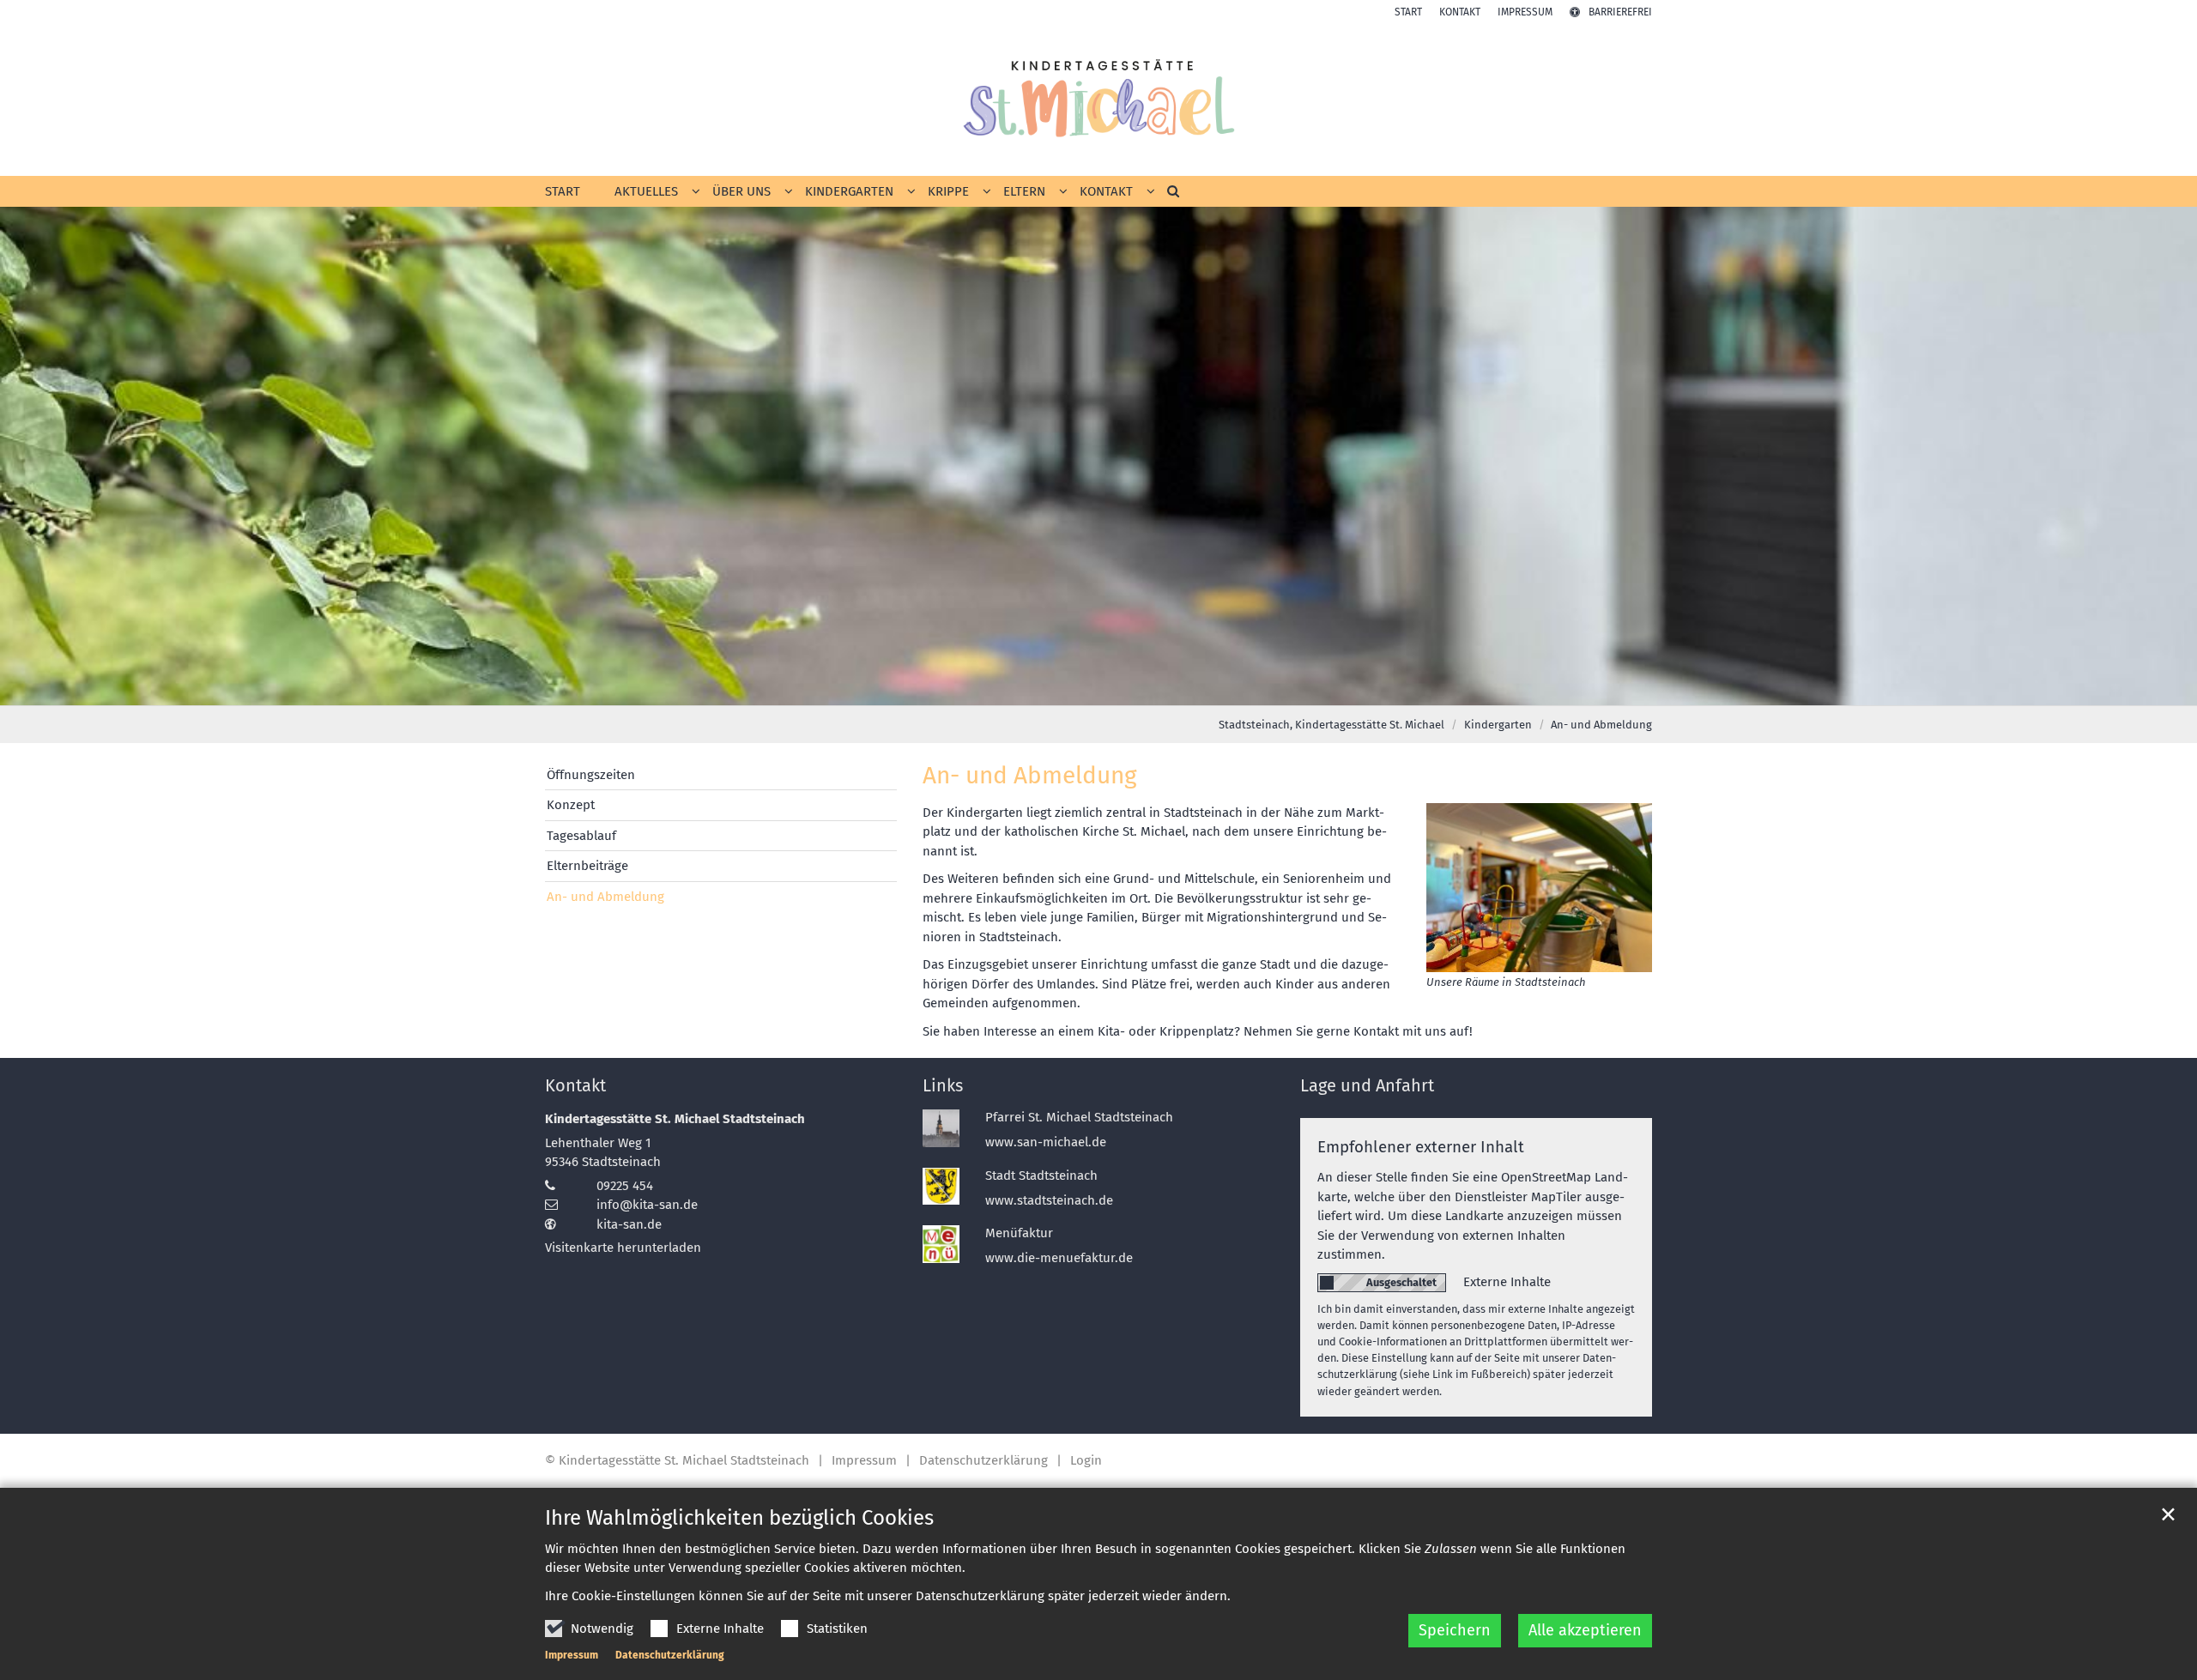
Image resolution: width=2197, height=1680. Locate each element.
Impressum (572, 1655)
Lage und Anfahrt (1367, 1085)
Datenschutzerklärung (670, 1655)
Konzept (571, 805)
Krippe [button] (948, 191)
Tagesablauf (581, 836)
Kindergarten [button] (849, 191)
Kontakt (575, 1085)
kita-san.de (629, 1224)
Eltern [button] (1024, 191)
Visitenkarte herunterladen (623, 1248)
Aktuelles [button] (646, 191)
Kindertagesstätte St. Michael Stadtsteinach (675, 1119)
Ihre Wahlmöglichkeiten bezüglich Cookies (739, 1518)
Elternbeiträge (587, 866)
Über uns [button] (741, 191)
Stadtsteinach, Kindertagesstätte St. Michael (1332, 725)
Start (563, 191)
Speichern (1455, 1630)
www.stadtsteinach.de (1049, 1200)
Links (943, 1085)
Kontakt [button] (1106, 191)
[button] (1167, 195)
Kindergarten (1498, 725)
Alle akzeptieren (1585, 1630)
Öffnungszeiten (591, 775)
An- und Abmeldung (1601, 725)
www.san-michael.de (1046, 1142)
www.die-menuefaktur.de (1059, 1258)
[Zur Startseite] (1098, 98)
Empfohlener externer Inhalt (1421, 1147)
